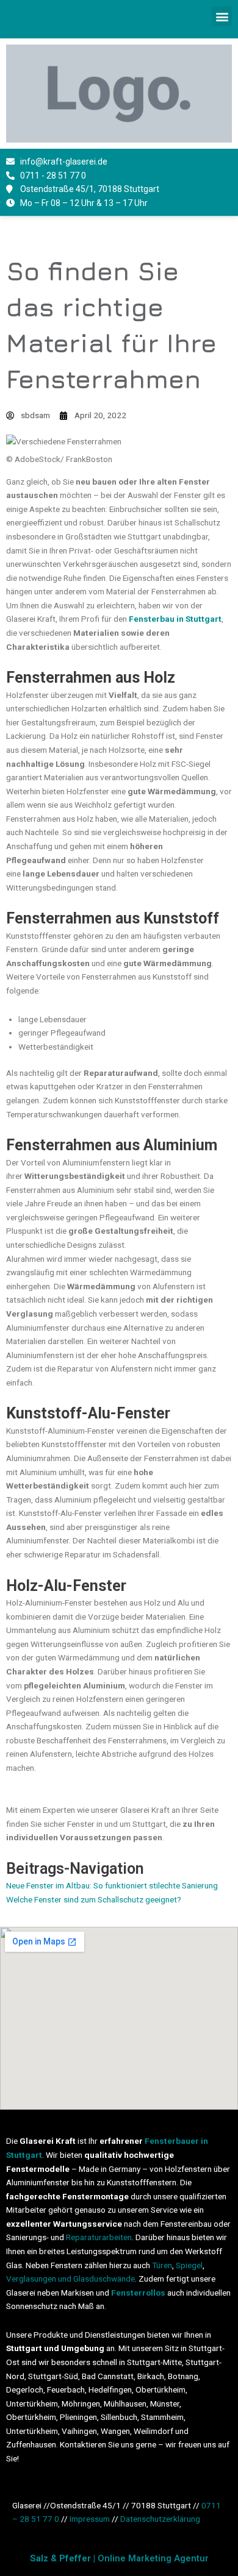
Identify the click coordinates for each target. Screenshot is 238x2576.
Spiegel (189, 2265)
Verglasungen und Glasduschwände (70, 2279)
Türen (162, 2265)
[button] (222, 16)
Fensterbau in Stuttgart (175, 619)
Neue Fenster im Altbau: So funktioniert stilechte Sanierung (112, 1885)
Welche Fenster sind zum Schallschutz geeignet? (94, 1899)
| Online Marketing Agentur (119, 2558)
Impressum (90, 2519)
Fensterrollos (138, 2293)
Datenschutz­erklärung (160, 2519)
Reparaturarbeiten (99, 2237)
